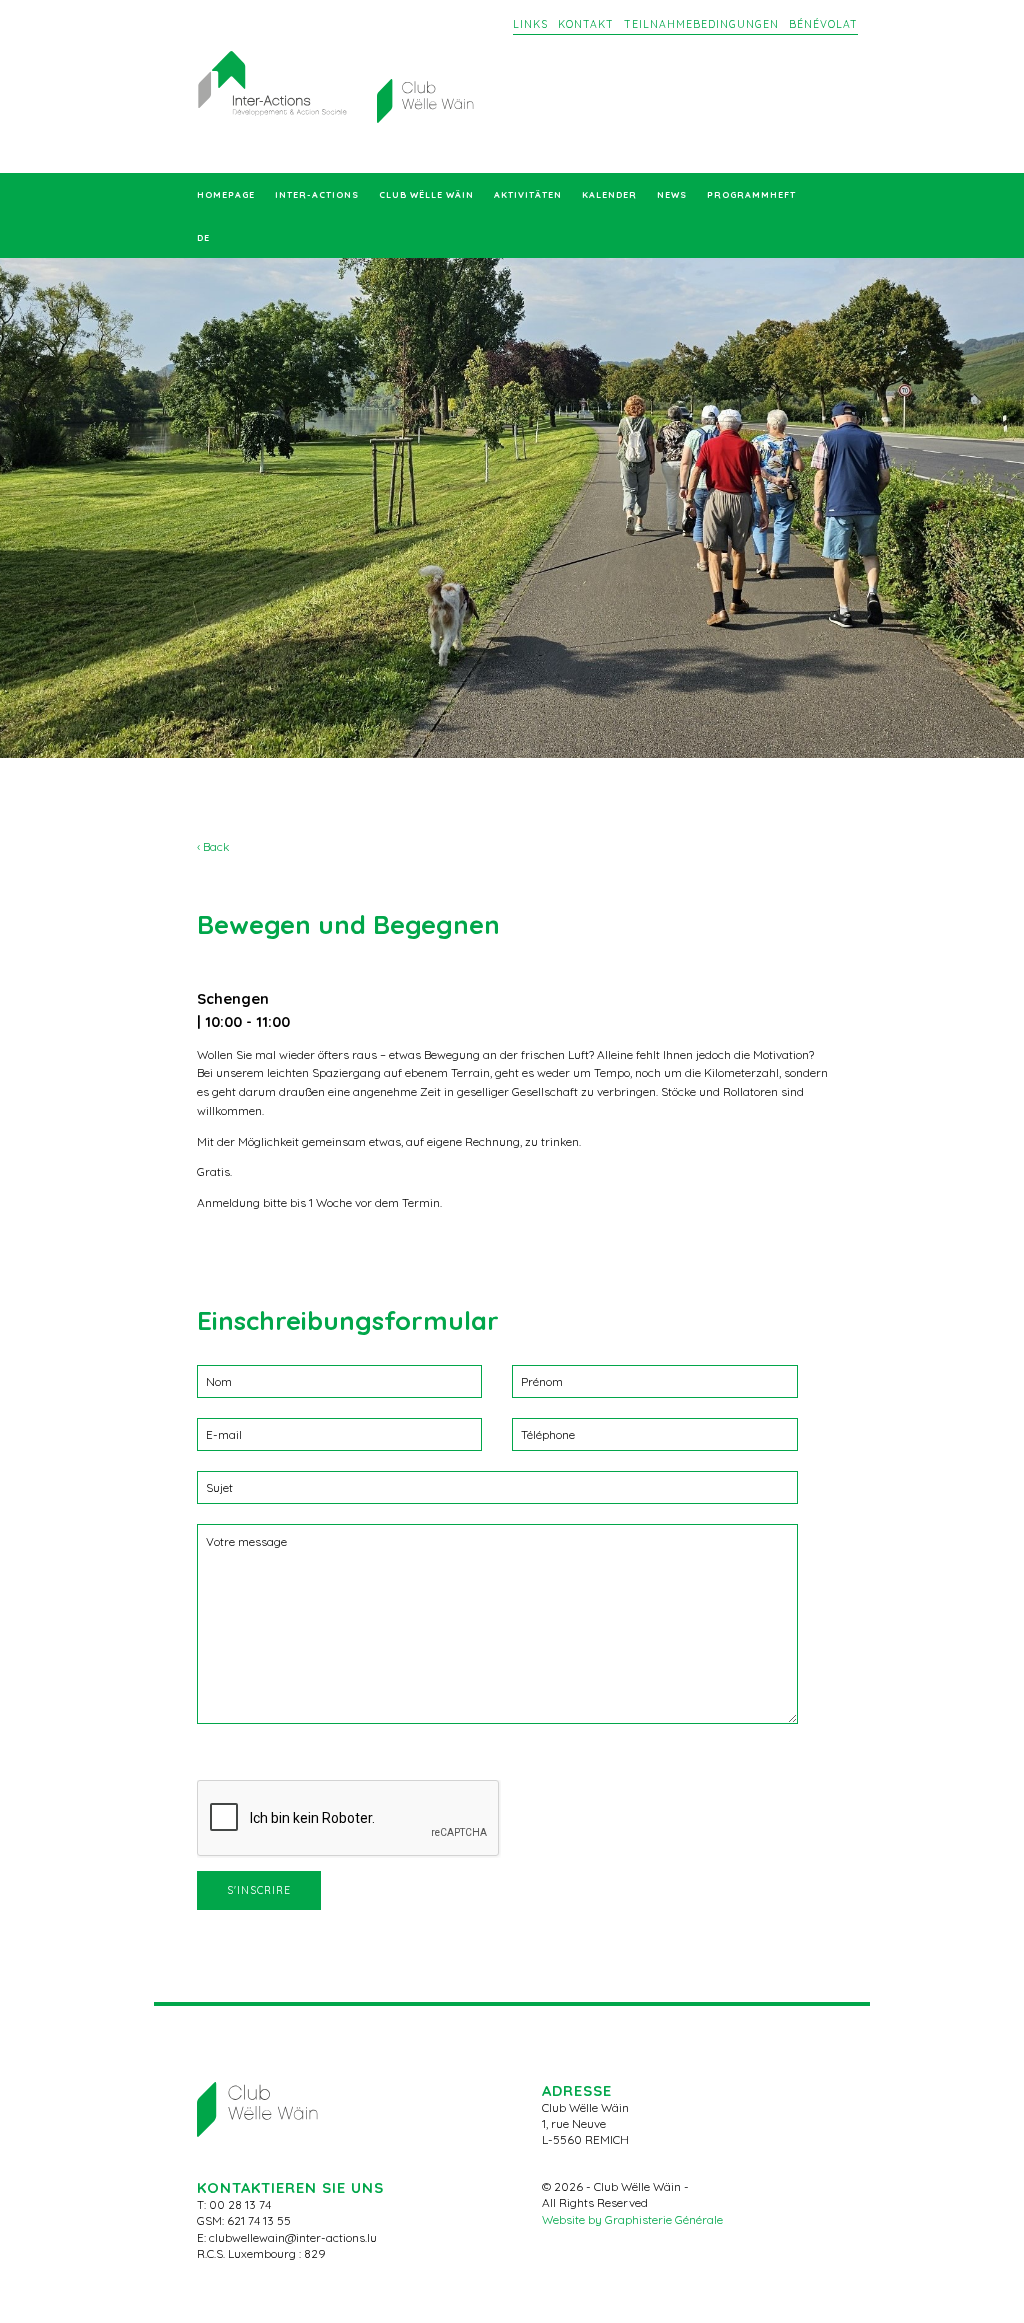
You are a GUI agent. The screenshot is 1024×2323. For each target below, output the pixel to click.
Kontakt (586, 24)
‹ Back (213, 846)
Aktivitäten (528, 194)
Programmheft (751, 194)
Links (530, 24)
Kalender (609, 194)
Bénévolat (823, 24)
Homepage (226, 194)
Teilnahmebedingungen (701, 24)
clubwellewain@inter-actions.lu (293, 2237)
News (672, 194)
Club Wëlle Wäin (426, 194)
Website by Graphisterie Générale (632, 2219)
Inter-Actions (317, 194)
